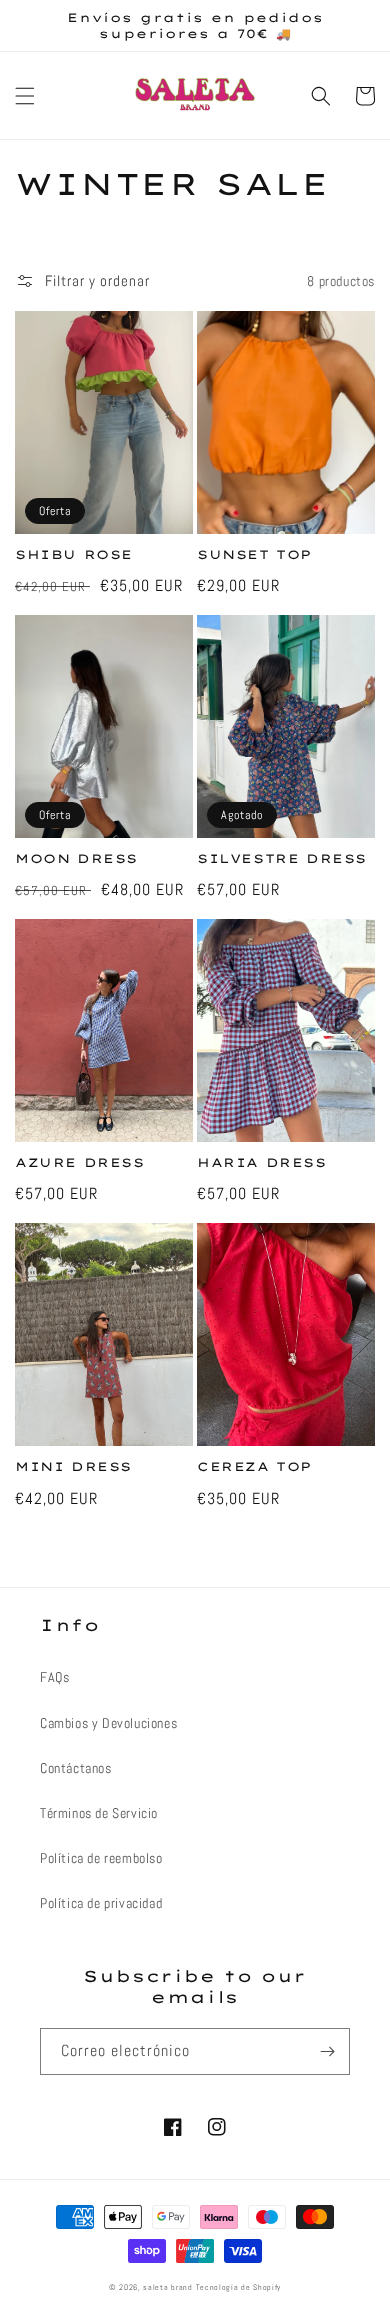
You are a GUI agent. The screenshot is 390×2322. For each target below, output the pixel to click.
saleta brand (167, 2287)
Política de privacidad (101, 1903)
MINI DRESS (73, 1466)
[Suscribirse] (327, 2051)
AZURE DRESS (80, 1162)
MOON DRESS (76, 858)
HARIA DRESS (262, 1162)
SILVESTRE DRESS (282, 858)
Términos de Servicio (99, 1813)
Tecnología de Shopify (239, 2287)
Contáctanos (76, 1768)
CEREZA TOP (254, 1466)
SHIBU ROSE (74, 554)
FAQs (54, 1677)
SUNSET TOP (254, 554)
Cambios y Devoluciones (108, 1723)
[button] (25, 96)
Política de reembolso (101, 1858)
